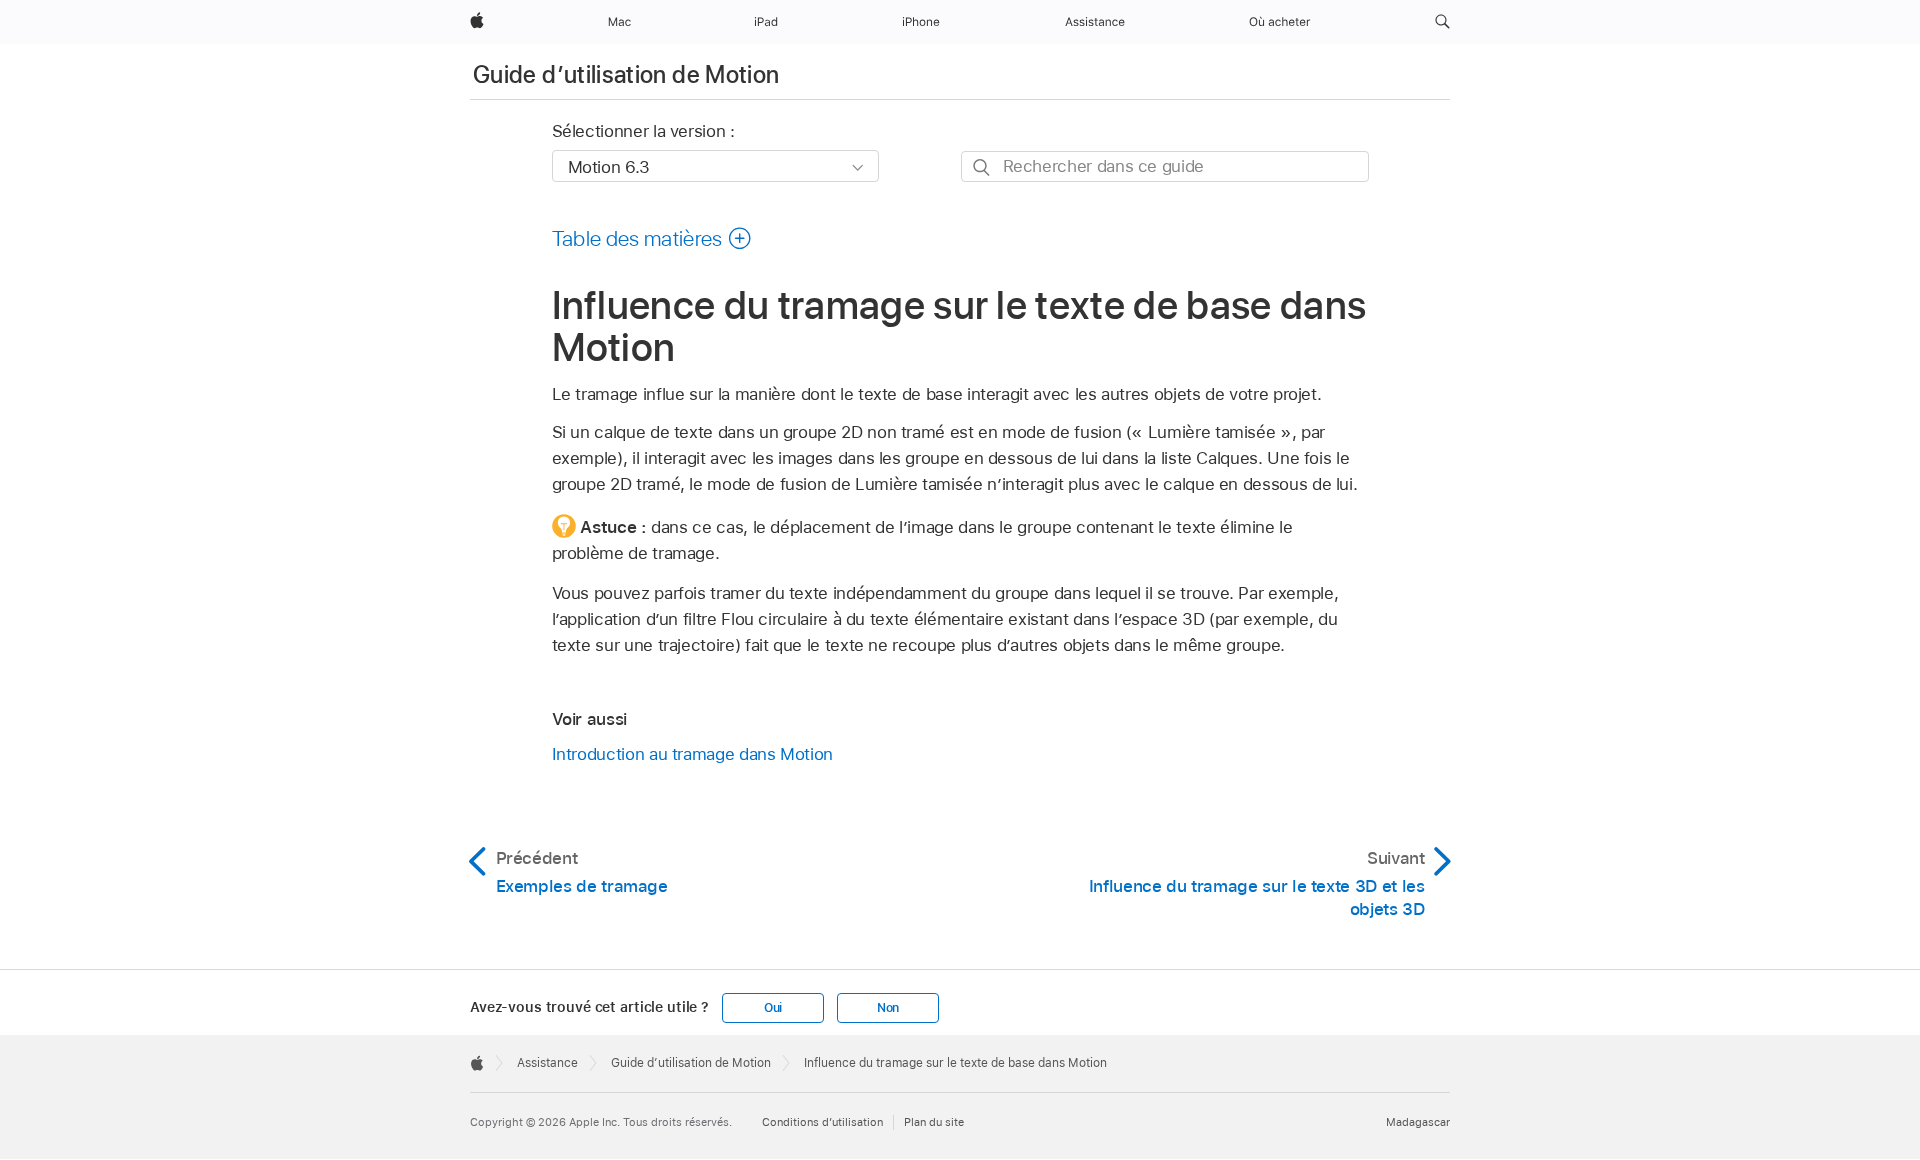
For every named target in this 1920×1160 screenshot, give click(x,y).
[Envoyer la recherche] (982, 167)
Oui (773, 1008)
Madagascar (1418, 1122)
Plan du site (934, 1122)
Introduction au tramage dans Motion (693, 754)
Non (888, 1008)
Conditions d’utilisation (822, 1122)
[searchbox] (1165, 166)
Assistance (547, 1063)
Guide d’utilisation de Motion (626, 74)
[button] (1442, 22)
